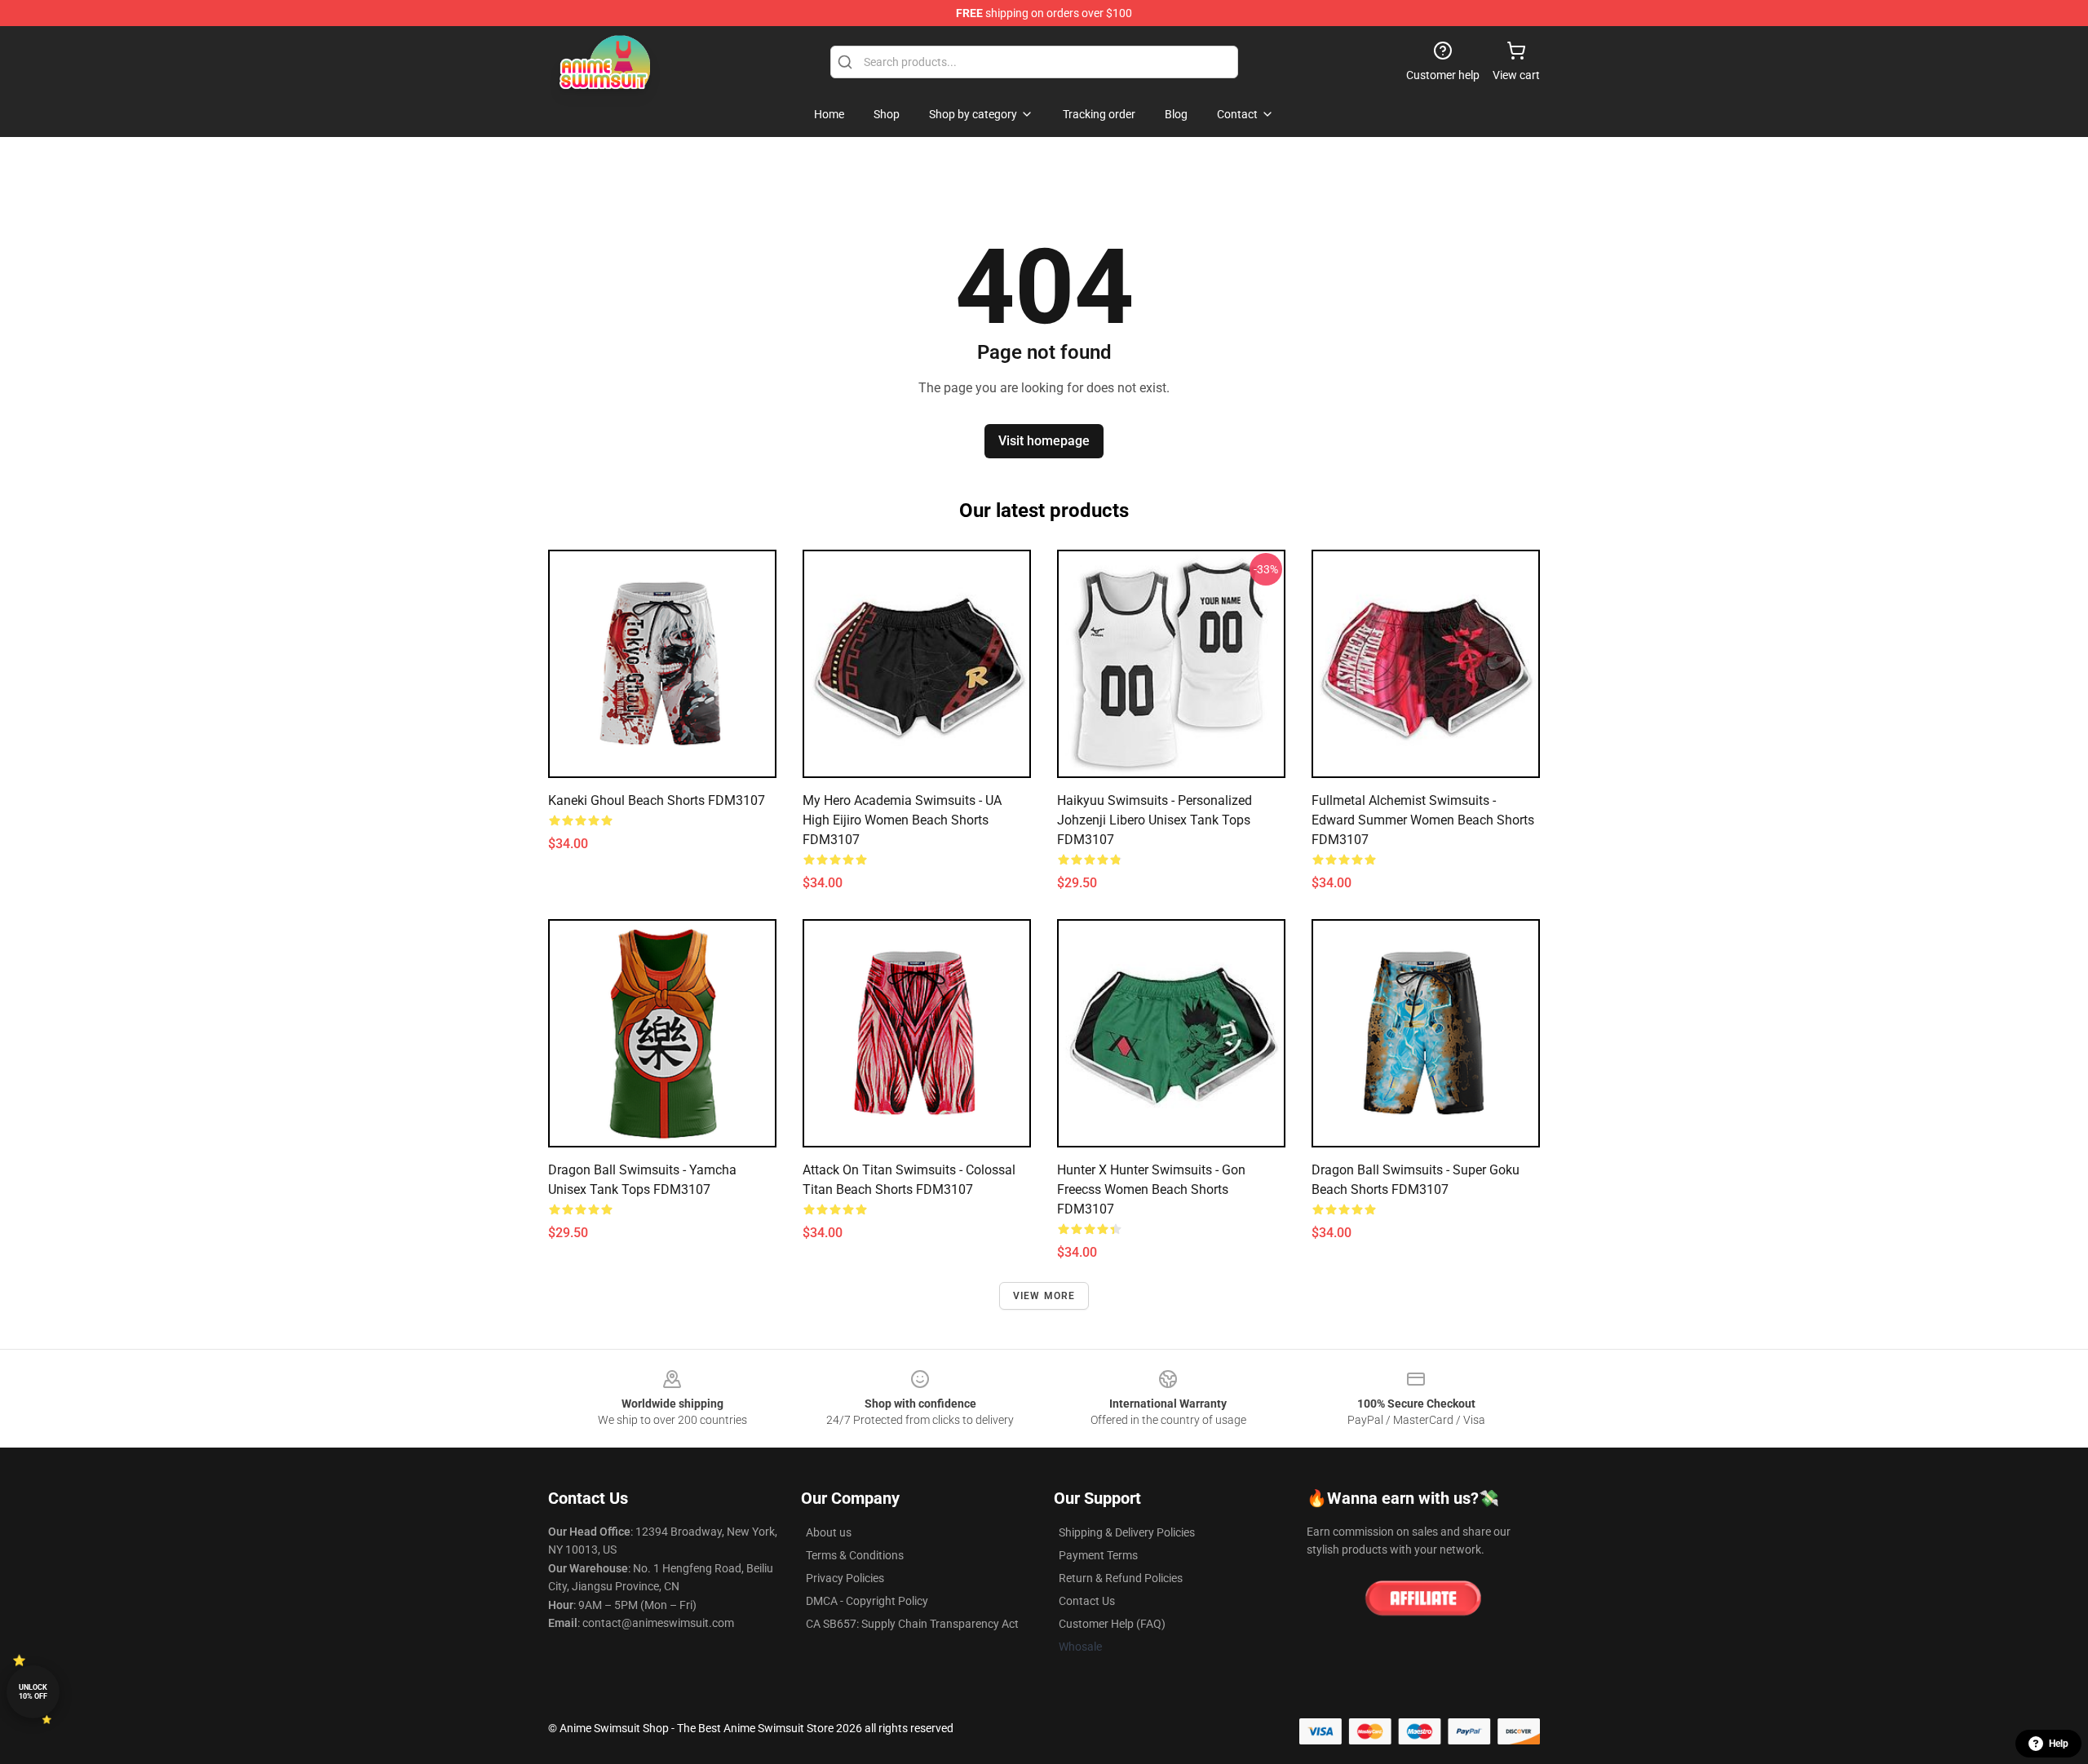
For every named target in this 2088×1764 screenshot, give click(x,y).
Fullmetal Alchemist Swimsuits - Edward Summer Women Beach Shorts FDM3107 (1423, 820)
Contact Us (1087, 1601)
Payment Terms (1098, 1555)
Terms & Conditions (855, 1555)
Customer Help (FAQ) (1112, 1624)
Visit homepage (1044, 441)
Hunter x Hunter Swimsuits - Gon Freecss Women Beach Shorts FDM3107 (1151, 1189)
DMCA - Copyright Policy (867, 1601)
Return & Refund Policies (1121, 1578)
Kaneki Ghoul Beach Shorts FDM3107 (657, 800)
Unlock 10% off (33, 1692)
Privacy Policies (845, 1578)
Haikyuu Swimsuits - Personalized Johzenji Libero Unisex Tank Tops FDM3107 (1155, 820)
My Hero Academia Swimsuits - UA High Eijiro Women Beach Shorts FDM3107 (902, 820)
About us (829, 1532)
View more (1044, 1296)
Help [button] (2059, 1744)
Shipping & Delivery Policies (1127, 1532)
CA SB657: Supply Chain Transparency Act (912, 1624)
